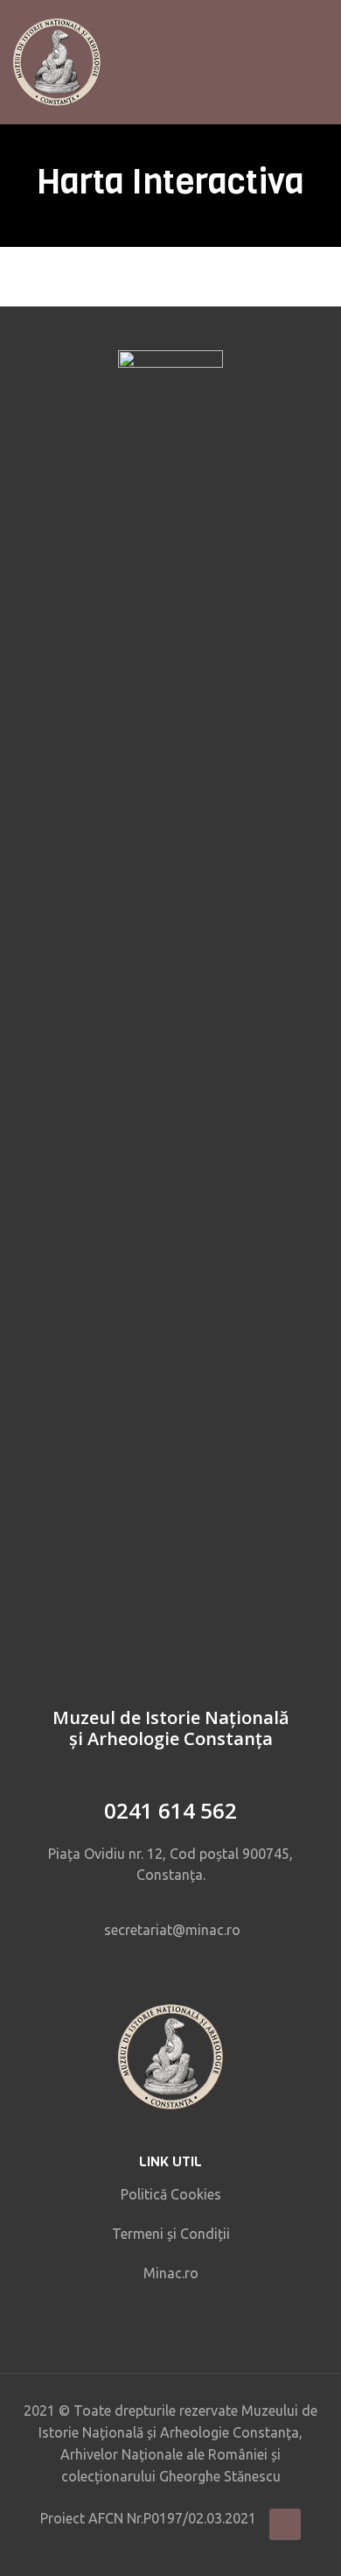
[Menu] (321, 62)
